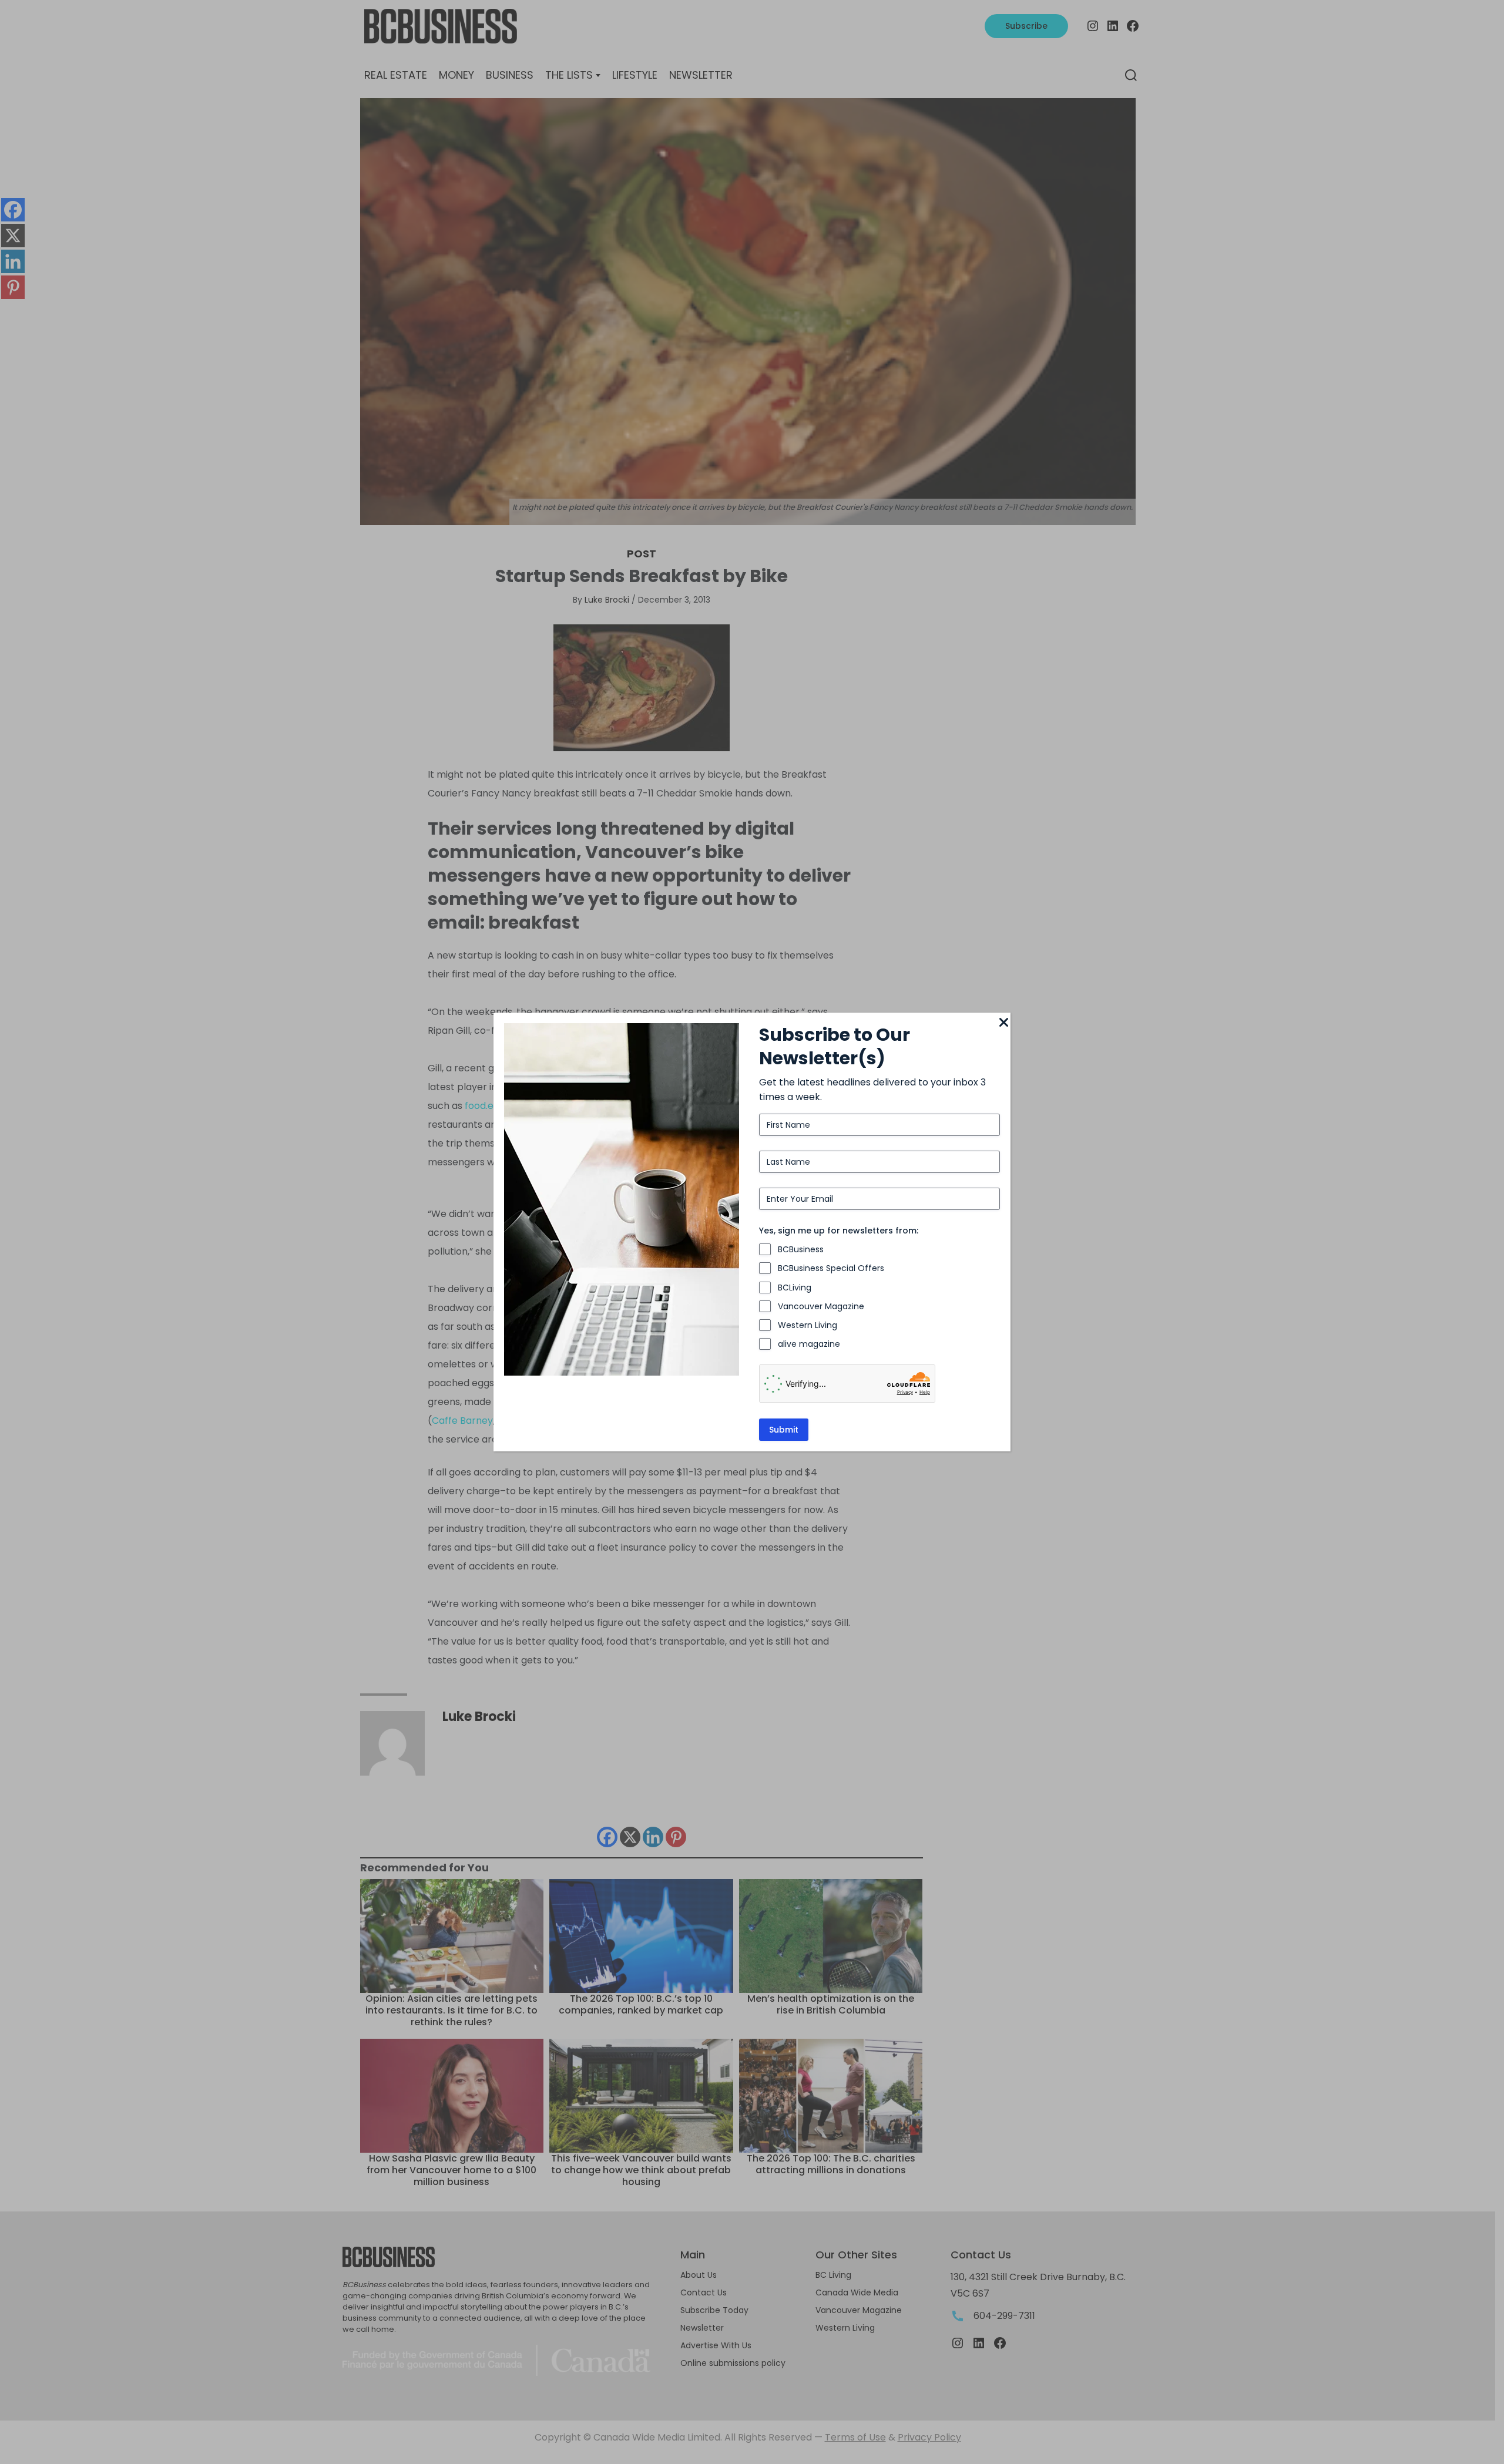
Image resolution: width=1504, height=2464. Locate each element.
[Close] (1003, 1023)
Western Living (808, 1325)
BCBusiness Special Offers (831, 1268)
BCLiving (795, 1288)
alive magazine (809, 1344)
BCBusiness (801, 1249)
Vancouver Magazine (821, 1306)
